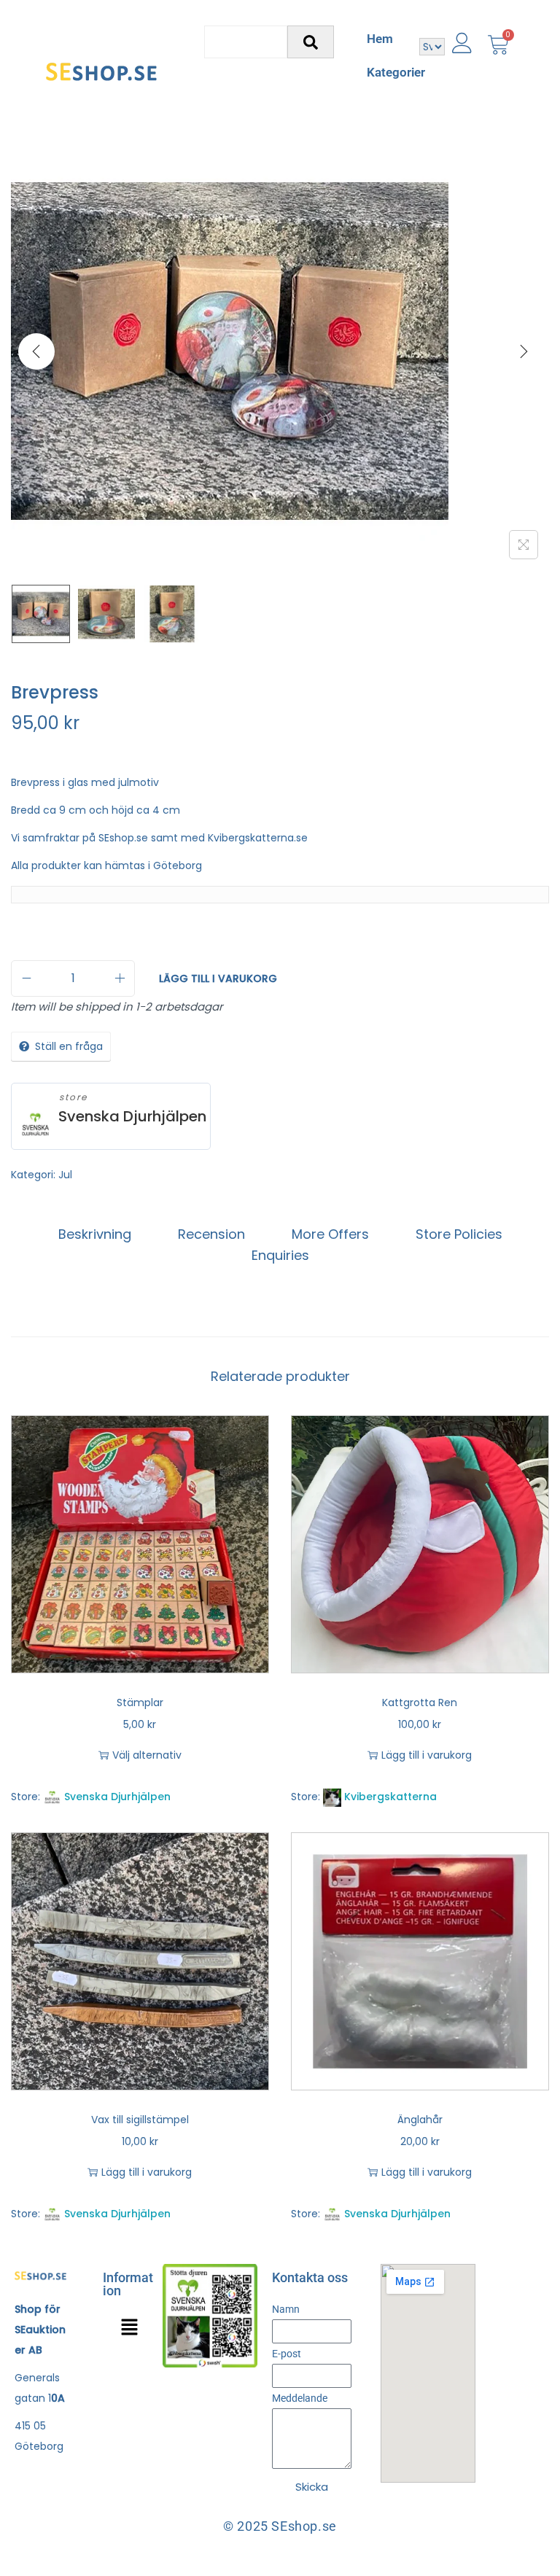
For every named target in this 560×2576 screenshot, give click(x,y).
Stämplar (140, 1703)
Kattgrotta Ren (420, 1703)
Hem (380, 39)
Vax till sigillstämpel (140, 2120)
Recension (211, 1234)
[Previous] (36, 351)
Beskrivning (95, 1234)
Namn (286, 2309)
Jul (65, 1175)
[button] (129, 2328)
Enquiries (280, 1255)
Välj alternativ (147, 1755)
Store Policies (459, 1234)
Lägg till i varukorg (218, 978)
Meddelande (300, 2398)
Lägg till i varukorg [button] (427, 1755)
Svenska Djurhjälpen (132, 1117)
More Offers (330, 1234)
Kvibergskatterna (390, 1797)
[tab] (95, 1234)
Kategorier (396, 72)
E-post (287, 2354)
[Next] (524, 351)
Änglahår (420, 2120)
